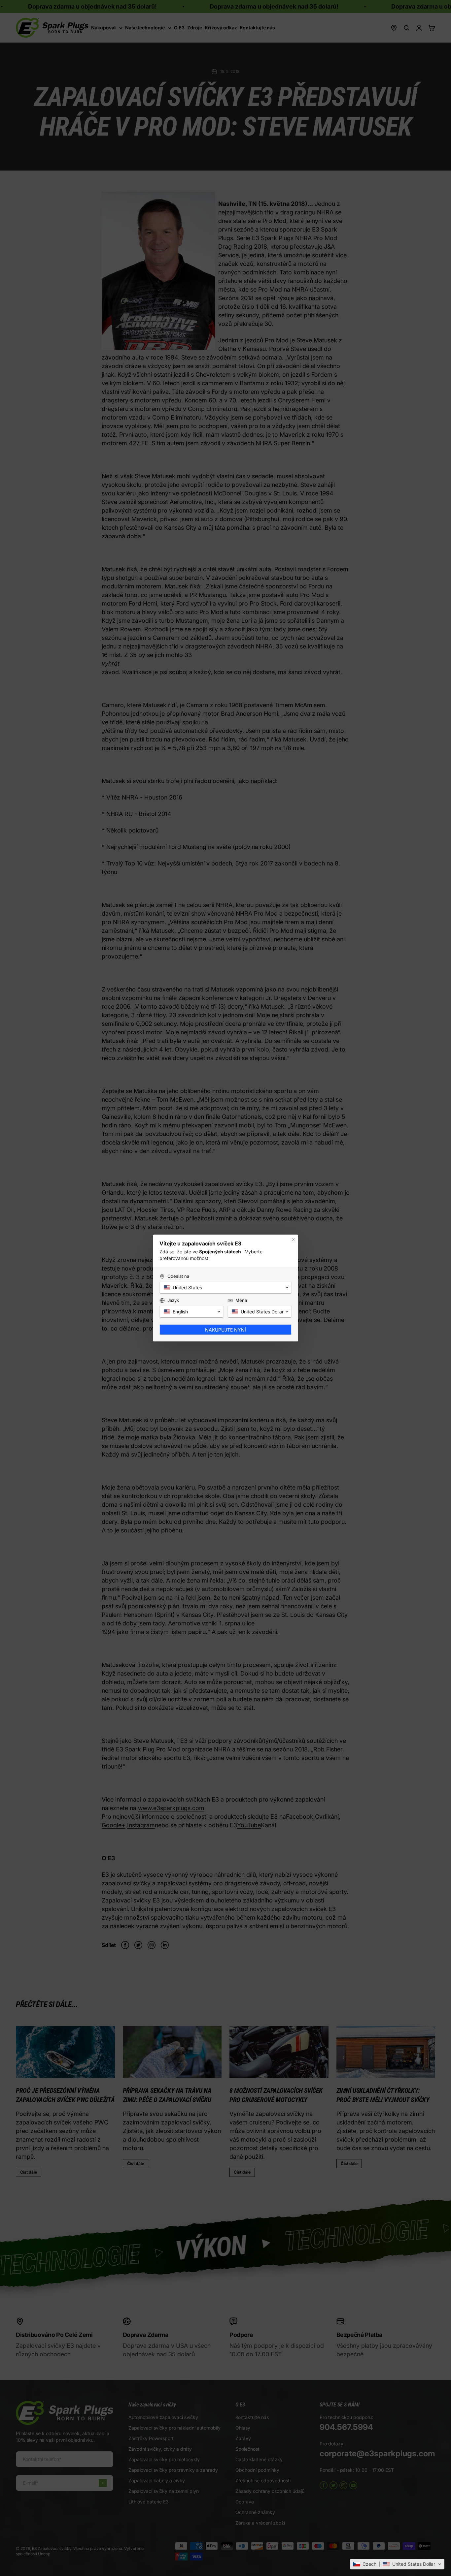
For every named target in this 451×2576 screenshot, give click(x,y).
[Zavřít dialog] (293, 1240)
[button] (397, 2564)
